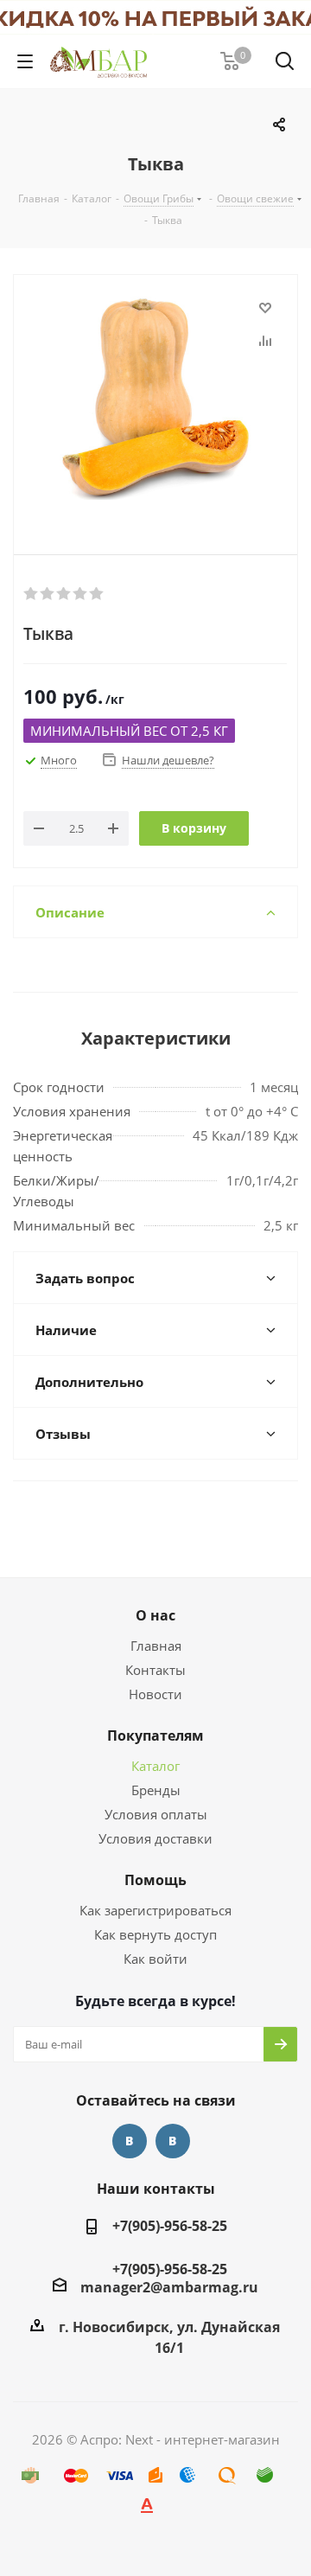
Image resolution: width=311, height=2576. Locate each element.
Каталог (155, 1766)
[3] (64, 594)
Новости (155, 1694)
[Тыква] (155, 400)
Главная (156, 1646)
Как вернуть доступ (155, 1934)
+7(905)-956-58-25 (170, 2226)
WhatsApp (173, 2141)
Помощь (155, 1880)
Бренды (156, 1790)
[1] (32, 594)
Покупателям (155, 1735)
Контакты (155, 1670)
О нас (155, 1615)
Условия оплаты (156, 1814)
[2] (48, 594)
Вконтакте (130, 2141)
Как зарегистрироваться (155, 1910)
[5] (97, 594)
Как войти (155, 1959)
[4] (81, 594)
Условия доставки (155, 1838)
